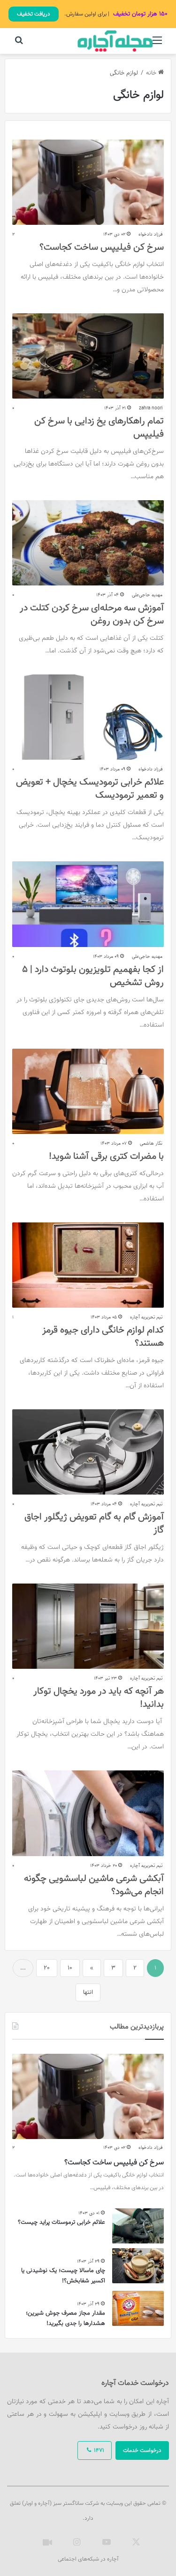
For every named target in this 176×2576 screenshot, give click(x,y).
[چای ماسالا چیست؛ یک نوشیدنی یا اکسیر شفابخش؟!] (138, 2266)
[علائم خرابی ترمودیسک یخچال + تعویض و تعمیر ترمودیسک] (88, 717)
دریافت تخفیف (34, 14)
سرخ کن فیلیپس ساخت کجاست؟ (102, 247)
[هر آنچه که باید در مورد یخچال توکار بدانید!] (88, 1626)
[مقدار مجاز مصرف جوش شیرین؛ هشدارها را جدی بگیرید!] (138, 2308)
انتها (88, 1992)
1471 (98, 2450)
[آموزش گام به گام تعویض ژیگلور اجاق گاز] (88, 1452)
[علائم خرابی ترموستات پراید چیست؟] (138, 2226)
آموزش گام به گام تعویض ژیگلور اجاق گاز (94, 1524)
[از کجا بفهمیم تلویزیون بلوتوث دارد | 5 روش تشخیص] (88, 904)
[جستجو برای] (19, 45)
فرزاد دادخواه (150, 234)
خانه (152, 73)
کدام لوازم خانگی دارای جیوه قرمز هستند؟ (103, 1337)
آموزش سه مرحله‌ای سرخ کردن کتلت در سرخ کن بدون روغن (92, 614)
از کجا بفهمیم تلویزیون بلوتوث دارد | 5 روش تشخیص (93, 976)
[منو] (157, 45)
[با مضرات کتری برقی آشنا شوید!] (88, 1091)
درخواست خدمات (142, 2450)
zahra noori (151, 408)
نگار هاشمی (151, 1144)
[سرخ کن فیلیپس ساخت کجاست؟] (88, 182)
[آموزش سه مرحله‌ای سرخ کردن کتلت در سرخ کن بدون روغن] (88, 543)
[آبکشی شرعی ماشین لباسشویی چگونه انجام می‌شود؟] (88, 1813)
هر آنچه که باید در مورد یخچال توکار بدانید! (99, 1698)
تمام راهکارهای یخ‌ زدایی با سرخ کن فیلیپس (99, 428)
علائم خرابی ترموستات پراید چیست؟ (61, 2222)
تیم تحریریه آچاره (146, 1317)
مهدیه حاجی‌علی (147, 595)
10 (70, 1968)
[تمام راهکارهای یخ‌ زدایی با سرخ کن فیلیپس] (88, 356)
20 (47, 1968)
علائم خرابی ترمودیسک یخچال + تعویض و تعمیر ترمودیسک (90, 789)
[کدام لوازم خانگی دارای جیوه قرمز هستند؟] (88, 1265)
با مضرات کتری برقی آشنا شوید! (106, 1156)
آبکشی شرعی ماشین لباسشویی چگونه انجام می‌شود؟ (94, 1885)
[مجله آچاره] (115, 41)
